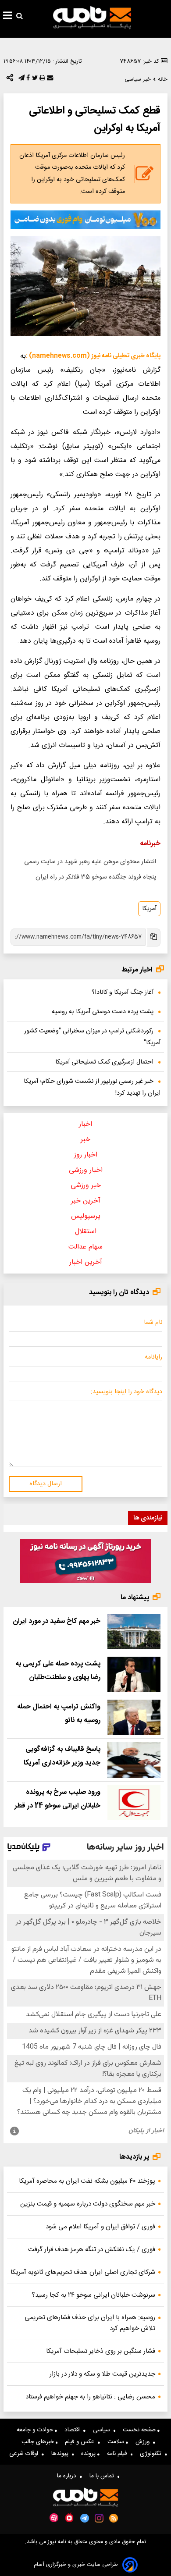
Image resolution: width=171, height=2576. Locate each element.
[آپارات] (54, 2518)
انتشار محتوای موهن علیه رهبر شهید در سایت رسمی (90, 862)
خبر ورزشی (86, 1186)
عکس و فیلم (81, 2442)
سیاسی (103, 2430)
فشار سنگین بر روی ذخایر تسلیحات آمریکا (101, 2351)
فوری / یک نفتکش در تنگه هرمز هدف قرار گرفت (92, 2250)
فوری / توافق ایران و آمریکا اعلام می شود (100, 2227)
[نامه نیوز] (92, 18)
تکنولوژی (152, 2454)
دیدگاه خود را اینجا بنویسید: (126, 1392)
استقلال (86, 1232)
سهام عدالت (85, 1247)
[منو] (8, 17)
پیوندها (62, 2454)
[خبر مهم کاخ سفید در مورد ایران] (134, 1632)
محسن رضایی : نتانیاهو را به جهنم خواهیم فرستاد (90, 2397)
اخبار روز (86, 1155)
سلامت (117, 2442)
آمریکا (149, 909)
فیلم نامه (119, 2454)
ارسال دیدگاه (46, 1484)
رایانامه (153, 1357)
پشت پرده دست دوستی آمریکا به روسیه (103, 1012)
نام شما (153, 1323)
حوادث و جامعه (36, 2430)
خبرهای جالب (39, 2442)
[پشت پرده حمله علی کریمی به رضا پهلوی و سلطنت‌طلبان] (134, 1674)
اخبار (85, 1124)
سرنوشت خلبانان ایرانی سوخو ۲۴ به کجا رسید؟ (93, 2295)
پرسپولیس (86, 1216)
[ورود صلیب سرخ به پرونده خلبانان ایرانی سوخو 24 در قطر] (134, 1803)
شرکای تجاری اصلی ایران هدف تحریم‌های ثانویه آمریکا (83, 2272)
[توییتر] (34, 80)
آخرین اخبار (86, 1262)
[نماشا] (69, 2517)
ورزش (144, 2442)
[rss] (114, 2518)
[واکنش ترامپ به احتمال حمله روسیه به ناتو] (134, 1717)
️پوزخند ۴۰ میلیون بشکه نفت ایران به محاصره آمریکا (87, 2181)
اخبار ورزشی (86, 1170)
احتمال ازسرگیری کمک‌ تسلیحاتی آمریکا (104, 1062)
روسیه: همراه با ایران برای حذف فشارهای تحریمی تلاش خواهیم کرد (90, 2323)
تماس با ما (103, 2476)
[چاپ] (41, 80)
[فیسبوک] (27, 80)
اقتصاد (74, 2430)
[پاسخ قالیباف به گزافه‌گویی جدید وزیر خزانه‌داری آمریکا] (134, 1760)
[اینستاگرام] (99, 2518)
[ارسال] (49, 80)
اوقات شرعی (25, 2454)
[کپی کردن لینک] (153, 938)
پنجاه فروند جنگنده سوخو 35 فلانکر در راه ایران (96, 877)
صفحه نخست (140, 2430)
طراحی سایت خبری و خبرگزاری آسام (76, 2565)
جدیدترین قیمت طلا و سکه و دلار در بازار (102, 2374)
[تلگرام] (21, 80)
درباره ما (68, 2476)
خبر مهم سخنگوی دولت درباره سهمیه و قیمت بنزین (88, 2204)
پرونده (89, 2454)
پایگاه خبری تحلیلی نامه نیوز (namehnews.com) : (93, 356)
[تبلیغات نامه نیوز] (85, 220)
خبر (85, 1140)
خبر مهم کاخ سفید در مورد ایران (57, 1621)
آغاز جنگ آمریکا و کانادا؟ (123, 993)
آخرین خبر (86, 1201)
